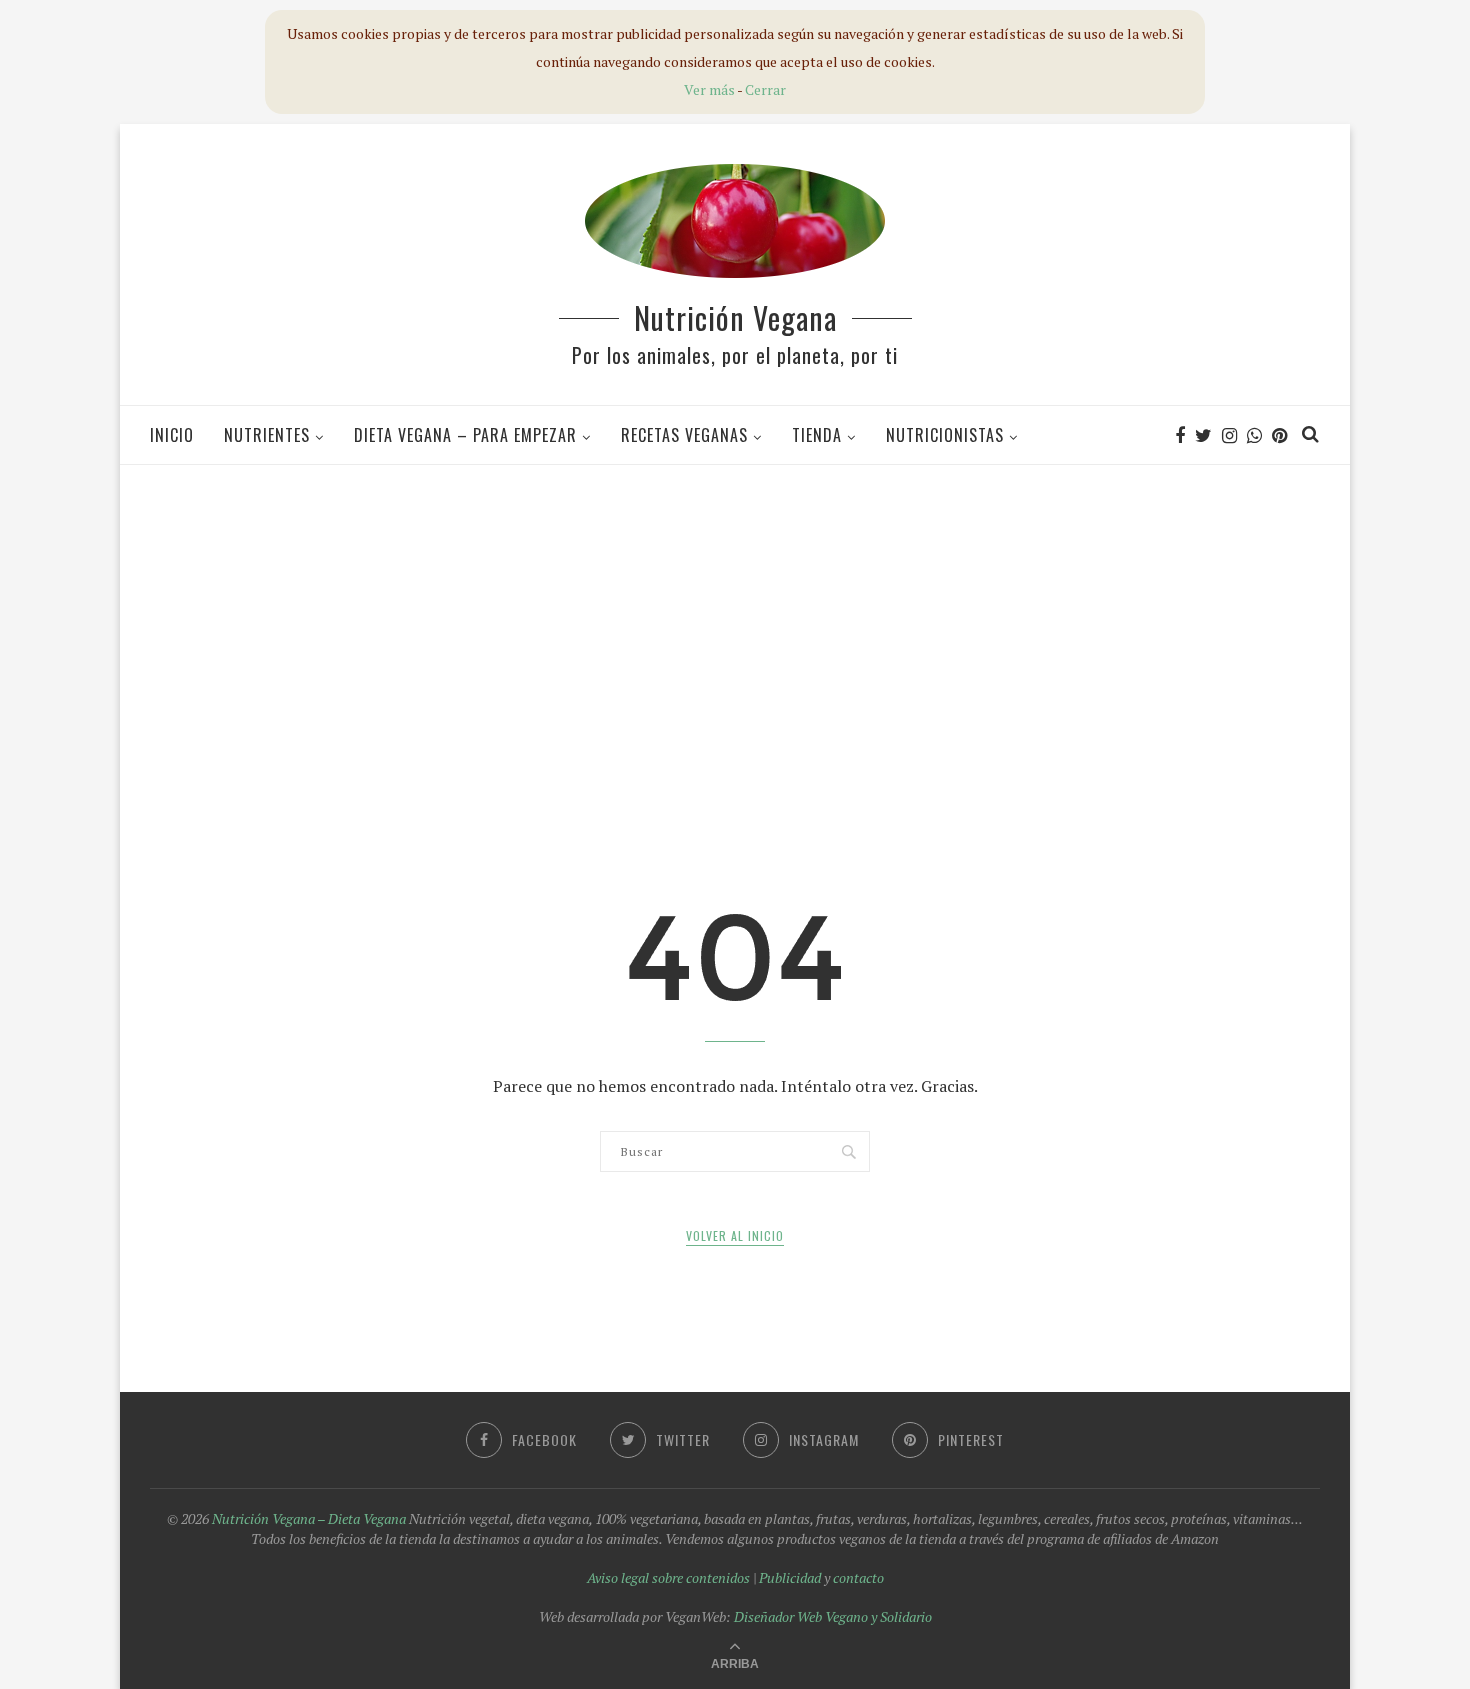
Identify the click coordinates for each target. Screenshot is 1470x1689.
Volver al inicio (735, 1235)
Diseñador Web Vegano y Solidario (833, 1616)
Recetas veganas (684, 435)
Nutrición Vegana (735, 317)
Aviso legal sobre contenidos (668, 1577)
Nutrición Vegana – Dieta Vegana (309, 1518)
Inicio (172, 435)
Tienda (817, 435)
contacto (858, 1577)
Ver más (709, 89)
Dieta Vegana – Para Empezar (465, 435)
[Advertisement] (735, 624)
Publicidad (790, 1577)
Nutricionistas (945, 435)
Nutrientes (267, 435)
